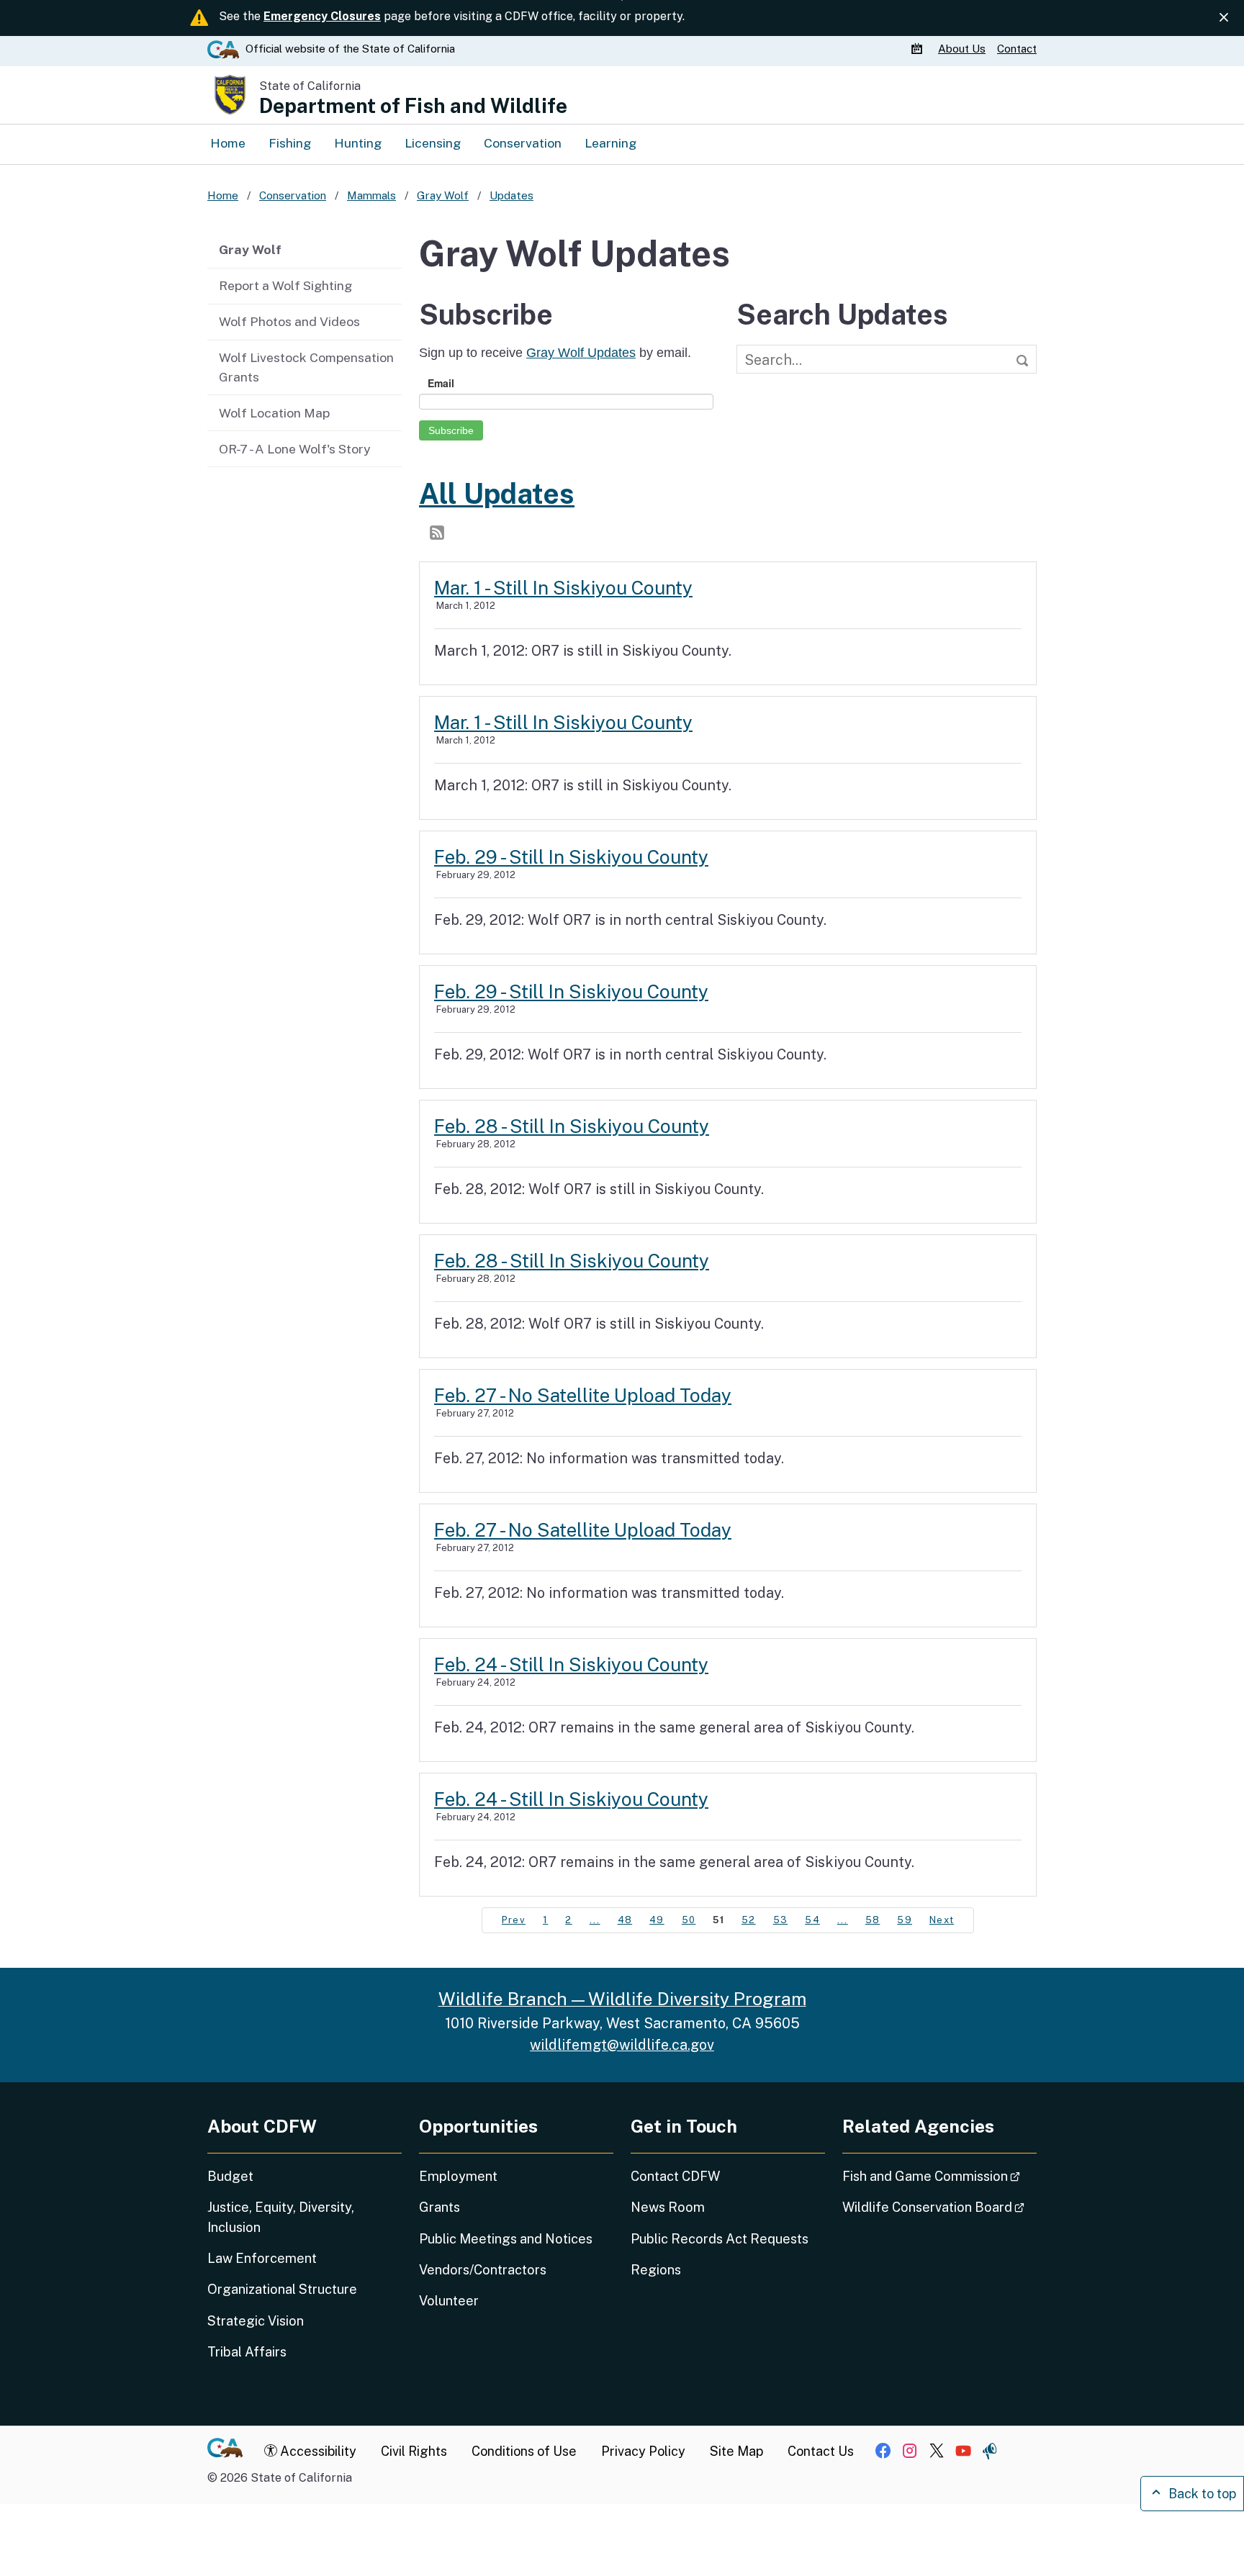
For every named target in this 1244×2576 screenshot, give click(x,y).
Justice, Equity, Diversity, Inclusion (281, 2217)
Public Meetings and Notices (506, 2239)
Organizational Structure (282, 2289)
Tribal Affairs (247, 2352)
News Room (668, 2207)
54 (812, 1920)
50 (689, 1920)
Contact (1017, 49)
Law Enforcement (262, 2258)
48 (625, 1920)
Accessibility (317, 2451)
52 (749, 1920)
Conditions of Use (524, 2451)
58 (873, 1920)
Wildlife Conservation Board (939, 2207)
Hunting (358, 143)
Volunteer (449, 2301)
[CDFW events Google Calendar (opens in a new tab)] (919, 49)
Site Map (736, 2451)
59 (905, 1920)
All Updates (497, 494)
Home (228, 143)
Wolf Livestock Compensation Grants (306, 367)
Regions (656, 2270)
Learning (610, 143)
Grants (440, 2207)
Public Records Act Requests (720, 2239)
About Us (962, 49)
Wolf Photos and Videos (289, 321)
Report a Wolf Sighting (285, 285)
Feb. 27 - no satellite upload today (583, 1395)
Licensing (433, 143)
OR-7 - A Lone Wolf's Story (294, 449)
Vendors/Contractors (483, 2270)
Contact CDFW (675, 2176)
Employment (458, 2176)
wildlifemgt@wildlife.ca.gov (622, 2044)
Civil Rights (414, 2451)
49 (657, 1920)
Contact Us (821, 2451)
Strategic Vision (256, 2321)
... (595, 1920)
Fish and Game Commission (939, 2176)
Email (441, 383)
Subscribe (451, 430)
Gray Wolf (250, 249)
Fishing (290, 143)
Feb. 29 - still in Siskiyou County (571, 857)
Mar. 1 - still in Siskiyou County (563, 588)
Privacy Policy (643, 2451)
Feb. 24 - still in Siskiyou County (571, 1664)
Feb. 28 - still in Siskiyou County (572, 1126)
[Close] (1224, 17)
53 (781, 1920)
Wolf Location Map (274, 413)
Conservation (523, 143)
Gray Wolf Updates (581, 353)
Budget (230, 2176)
